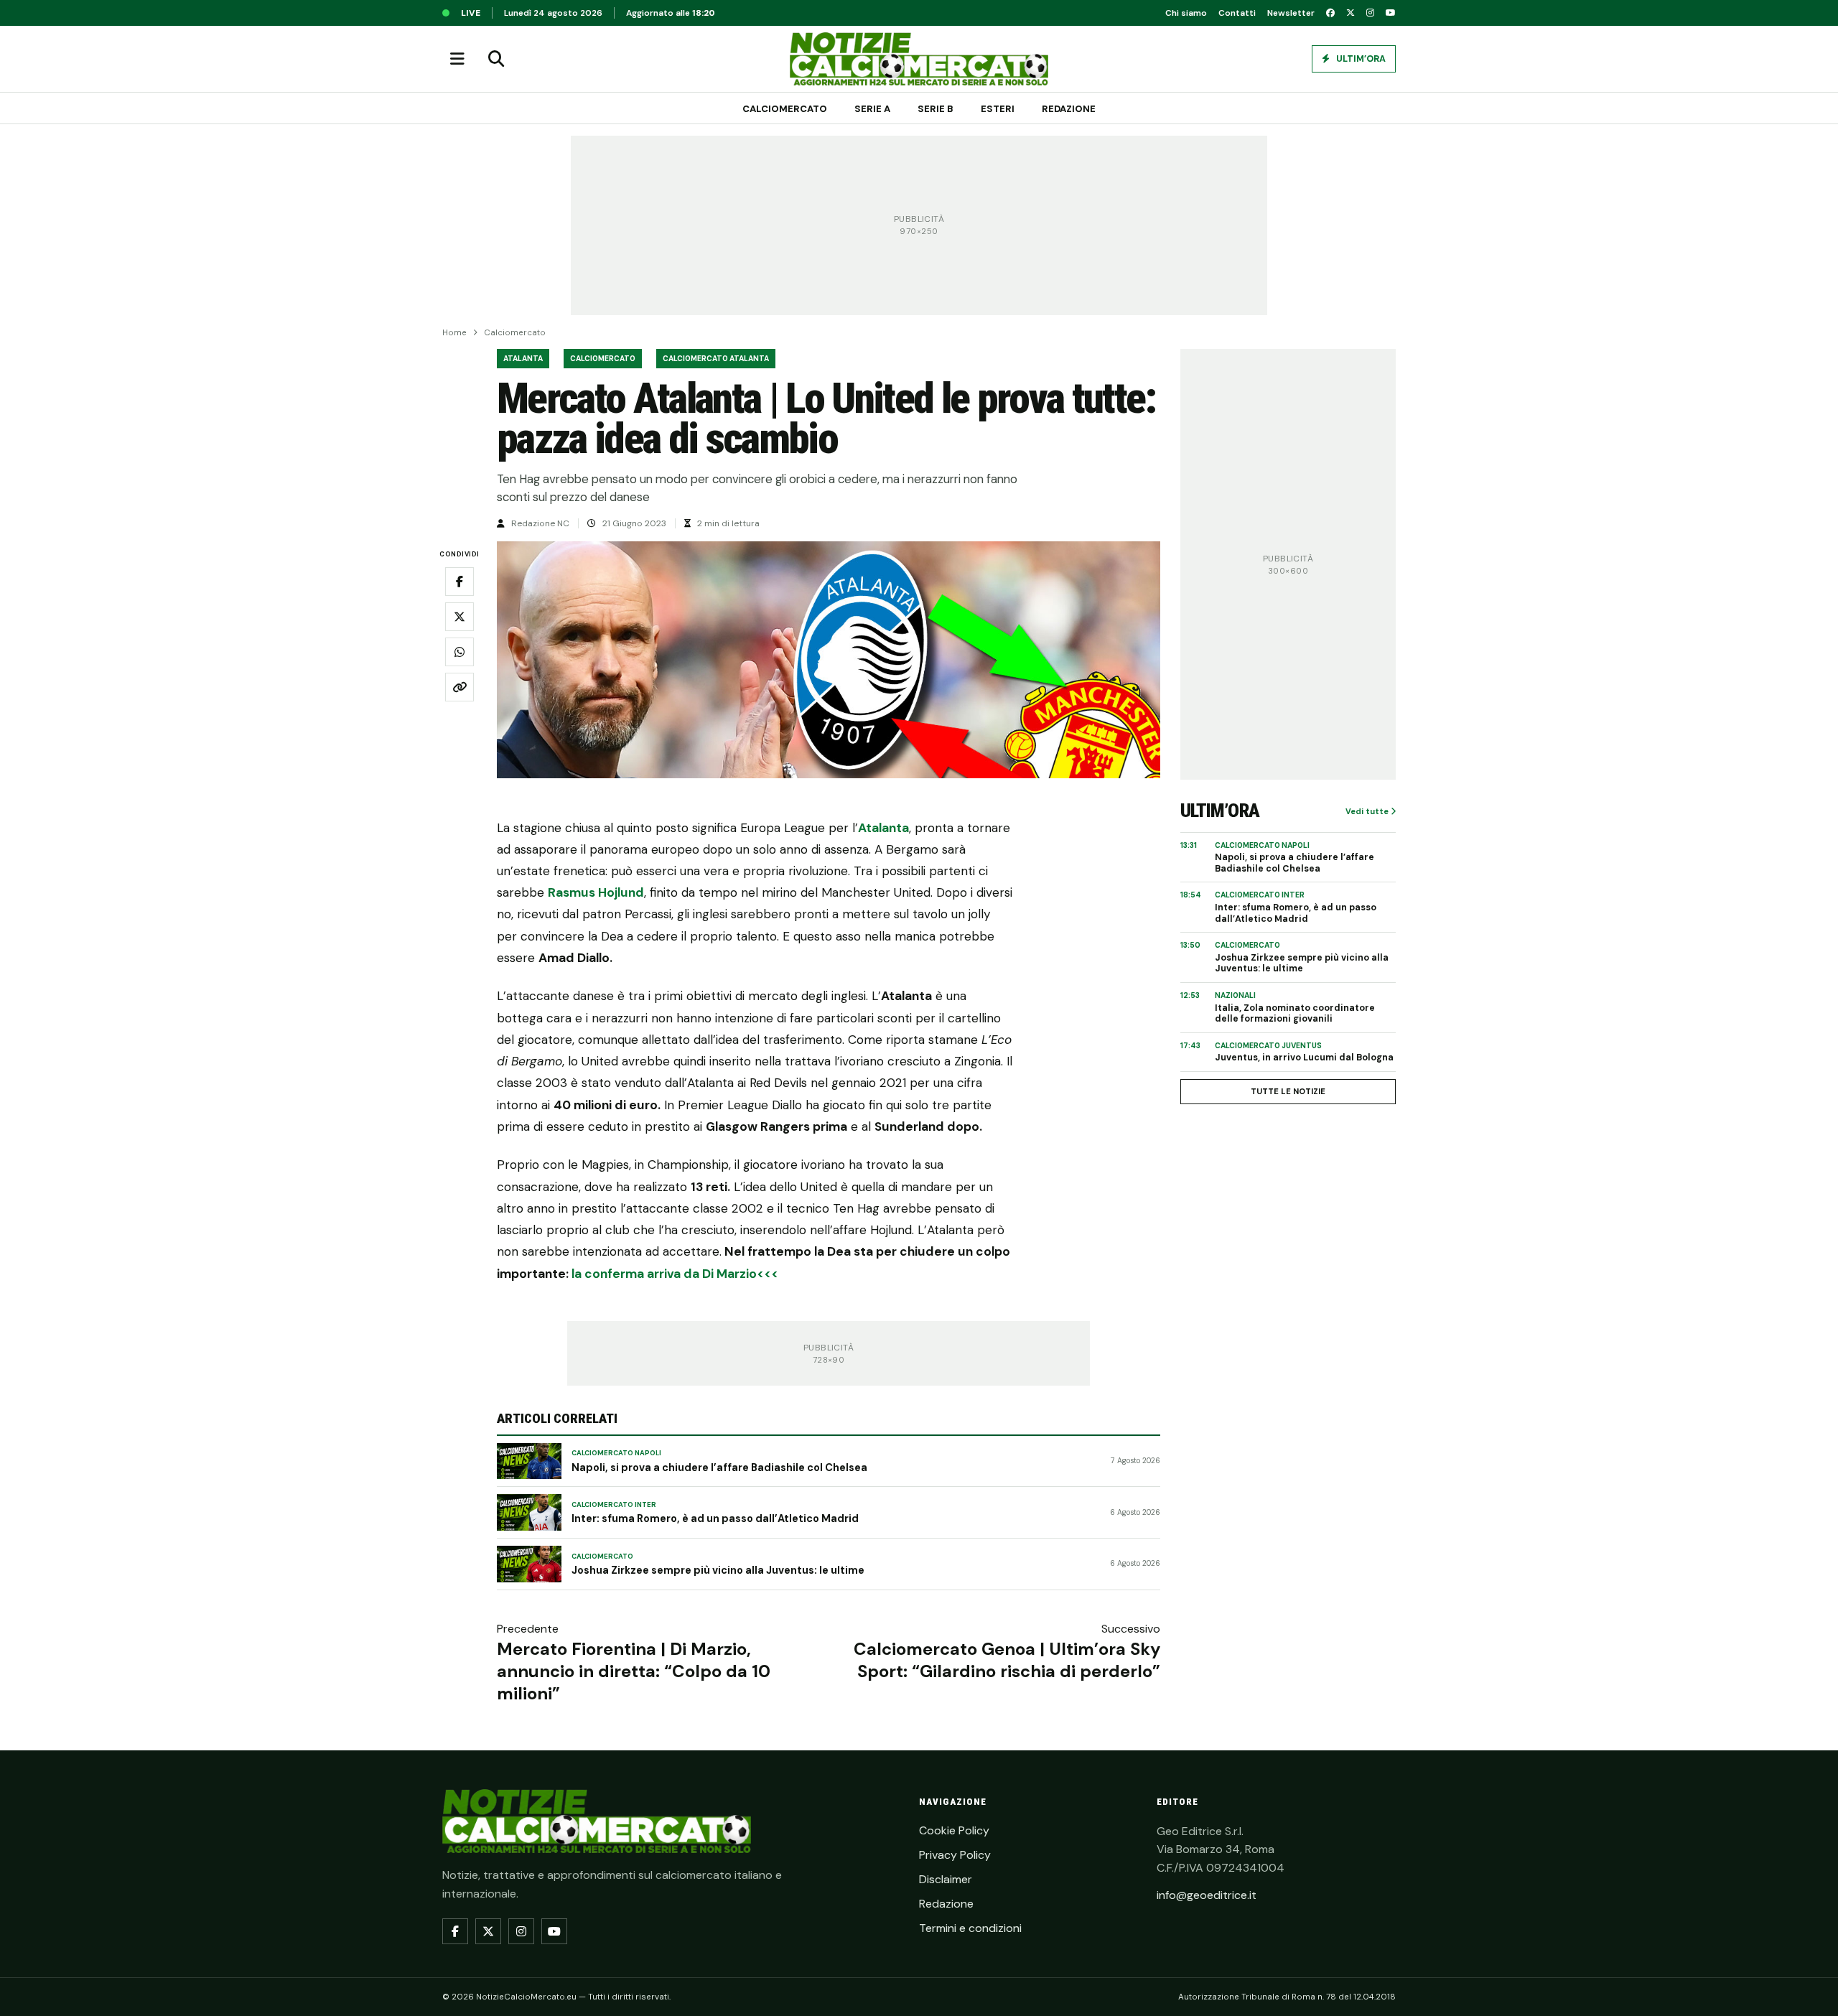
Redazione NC (540, 523)
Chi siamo (1186, 13)
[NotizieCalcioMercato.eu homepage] (919, 59)
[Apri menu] (457, 59)
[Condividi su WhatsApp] (459, 652)
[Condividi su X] (459, 617)
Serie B (936, 109)
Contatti (1237, 13)
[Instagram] (1370, 13)
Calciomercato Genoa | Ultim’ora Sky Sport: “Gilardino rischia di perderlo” (1007, 1660)
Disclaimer (946, 1879)
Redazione (1069, 109)
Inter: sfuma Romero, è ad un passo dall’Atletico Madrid (715, 1518)
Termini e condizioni (970, 1928)
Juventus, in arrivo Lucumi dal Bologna (1304, 1058)
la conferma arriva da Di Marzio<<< (675, 1274)
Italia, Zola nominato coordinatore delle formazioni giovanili (1295, 1014)
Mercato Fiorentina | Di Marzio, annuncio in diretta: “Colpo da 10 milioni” (634, 1671)
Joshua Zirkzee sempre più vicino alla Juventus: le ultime (718, 1570)
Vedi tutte (1368, 811)
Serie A (872, 109)
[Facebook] (1330, 13)
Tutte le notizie (1288, 1091)
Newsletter (1291, 13)
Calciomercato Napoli (616, 1453)
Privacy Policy (955, 1855)
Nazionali (1235, 995)
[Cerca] (496, 59)
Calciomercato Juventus (1268, 1046)
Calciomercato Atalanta (716, 359)
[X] (1350, 13)
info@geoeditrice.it (1207, 1895)
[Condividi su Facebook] (459, 582)
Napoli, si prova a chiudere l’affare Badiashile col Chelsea (719, 1467)
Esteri (998, 109)
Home (454, 333)
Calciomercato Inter (614, 1505)
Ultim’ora (1360, 59)
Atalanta (523, 359)
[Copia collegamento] (459, 687)
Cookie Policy (954, 1830)
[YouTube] (1391, 13)
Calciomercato (785, 109)
